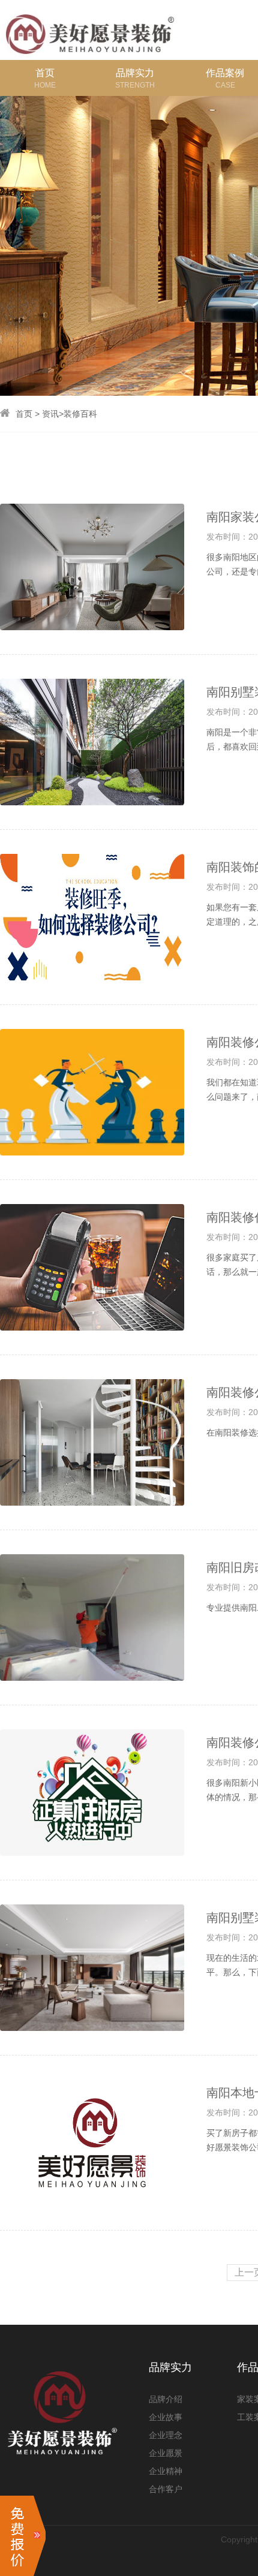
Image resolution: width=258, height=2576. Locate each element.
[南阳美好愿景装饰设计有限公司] (90, 29)
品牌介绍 (166, 2399)
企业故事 (166, 2417)
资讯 (50, 414)
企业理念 (166, 2435)
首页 (24, 414)
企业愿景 (166, 2453)
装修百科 (80, 414)
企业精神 (166, 2471)
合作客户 (166, 2489)
